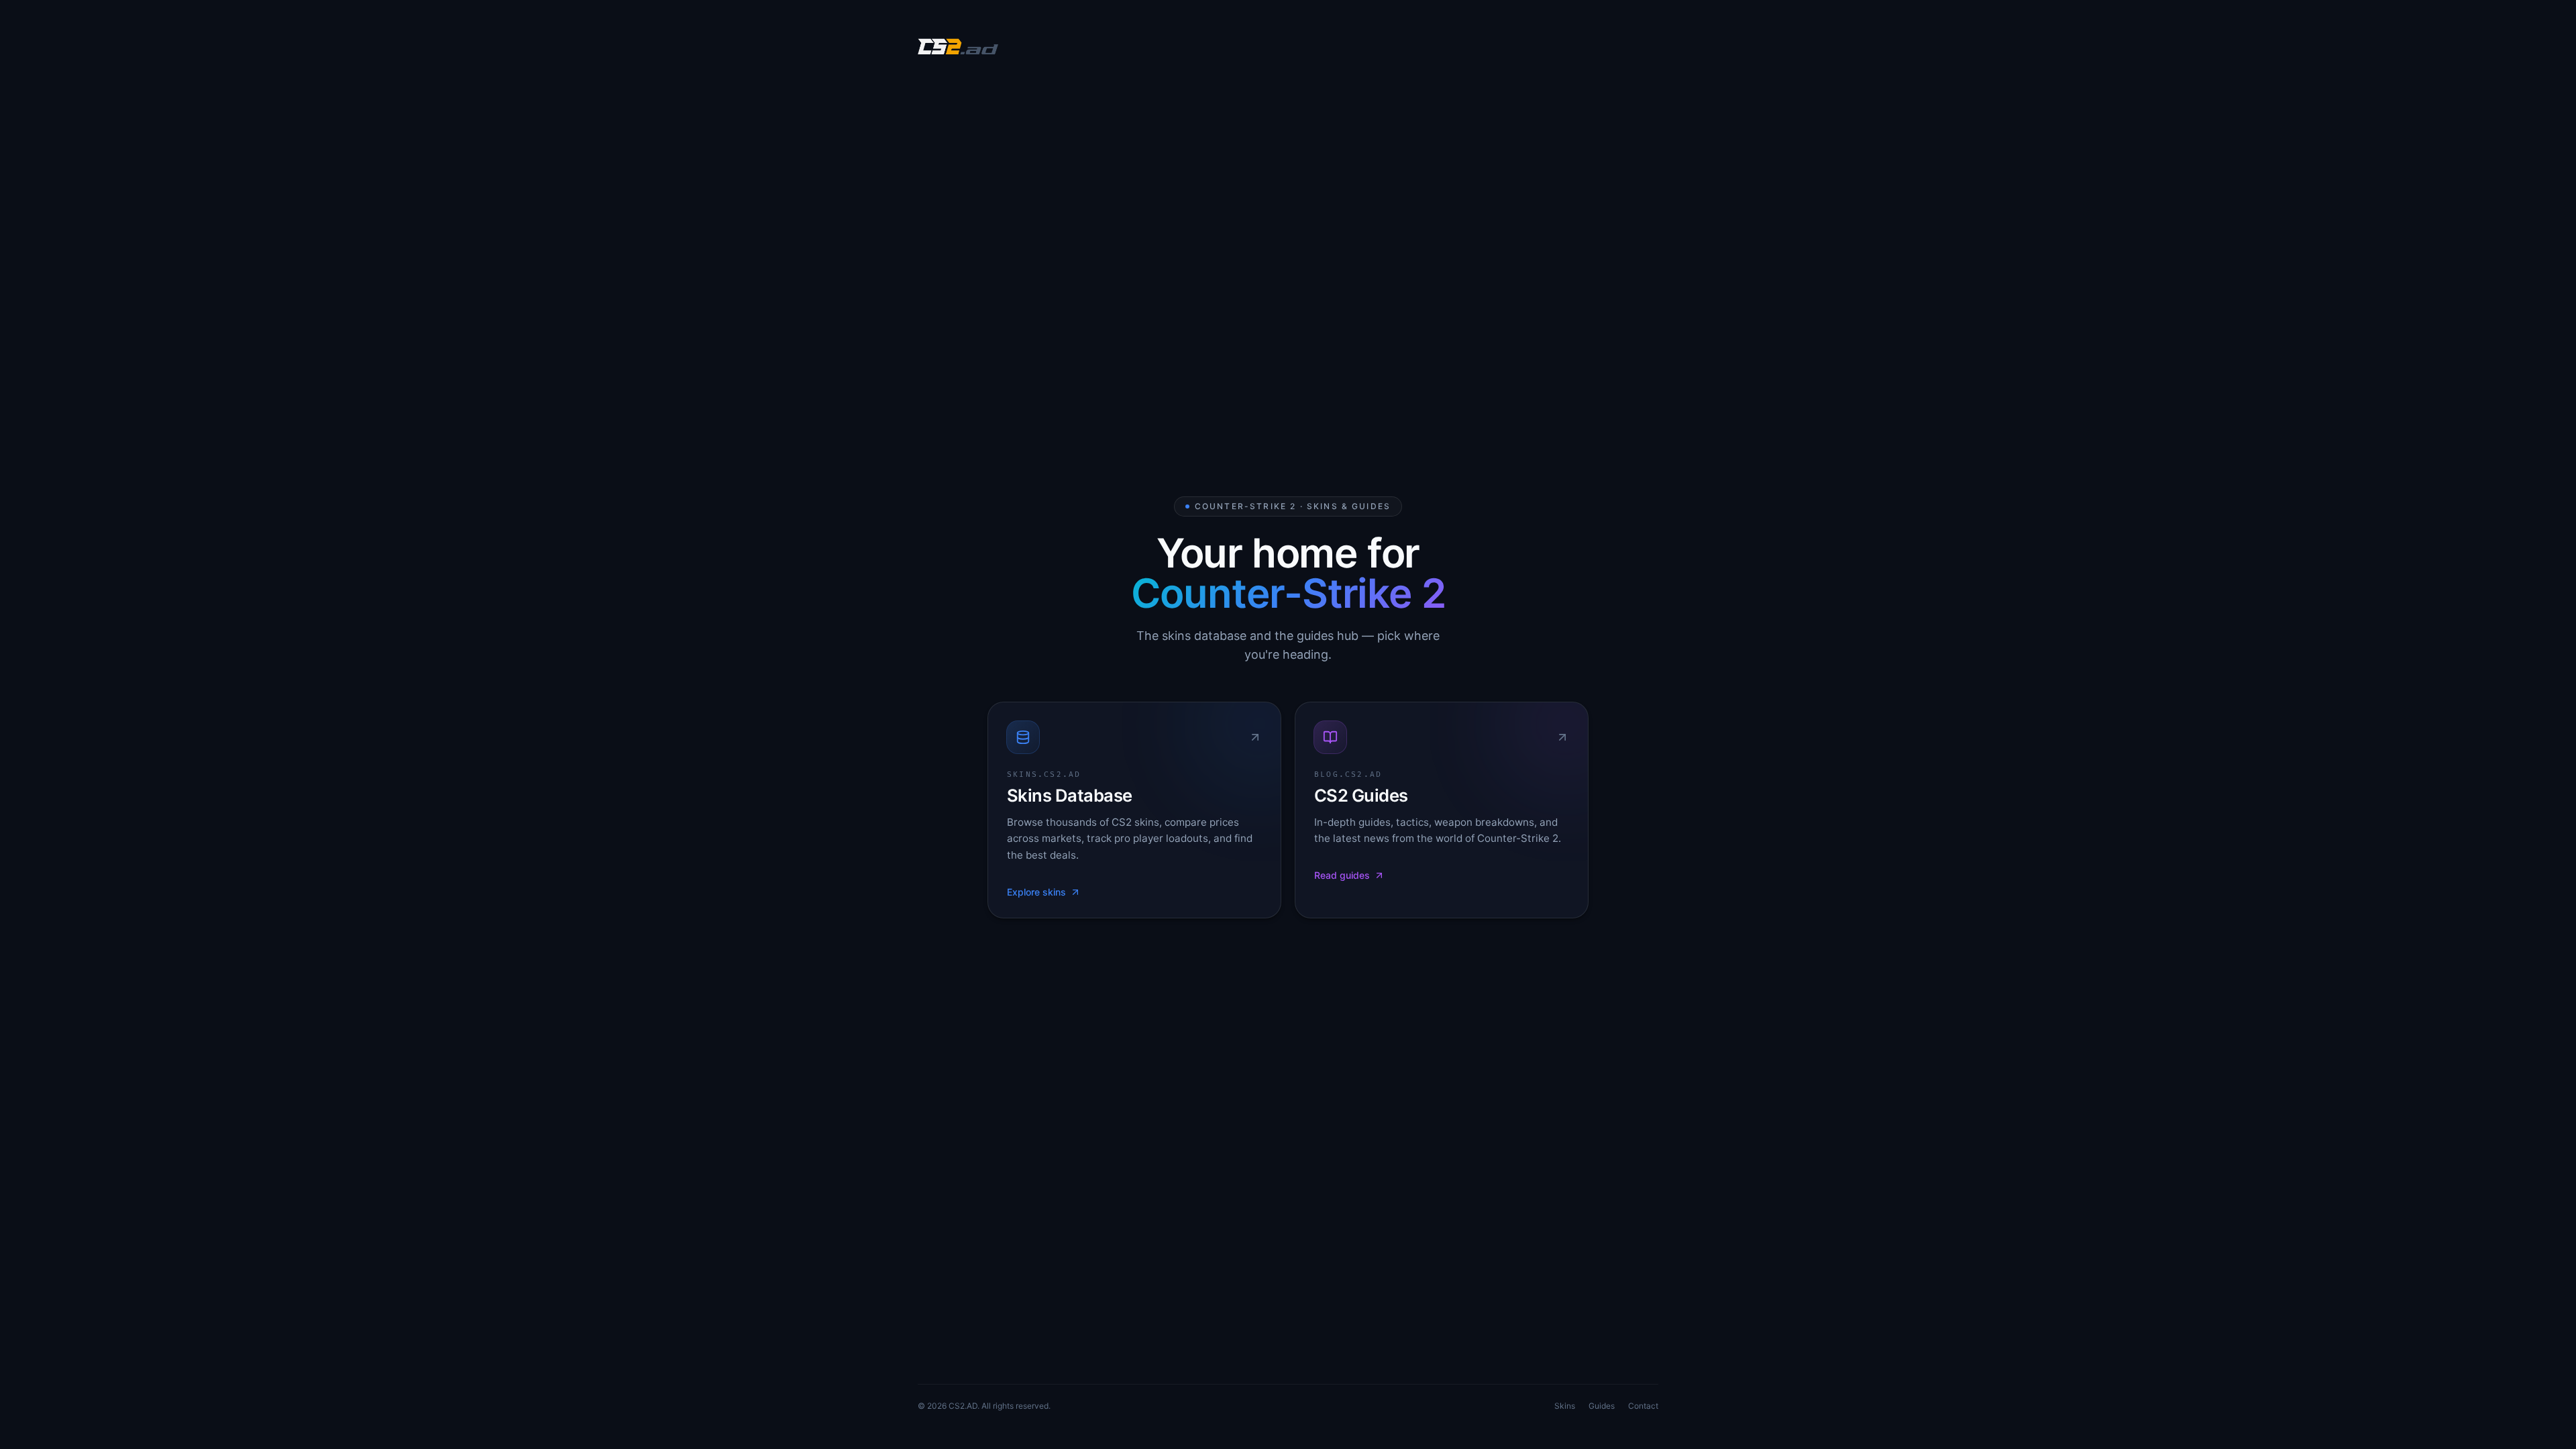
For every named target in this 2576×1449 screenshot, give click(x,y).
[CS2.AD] (958, 48)
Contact (1643, 1406)
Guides (1602, 1406)
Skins (1565, 1406)
